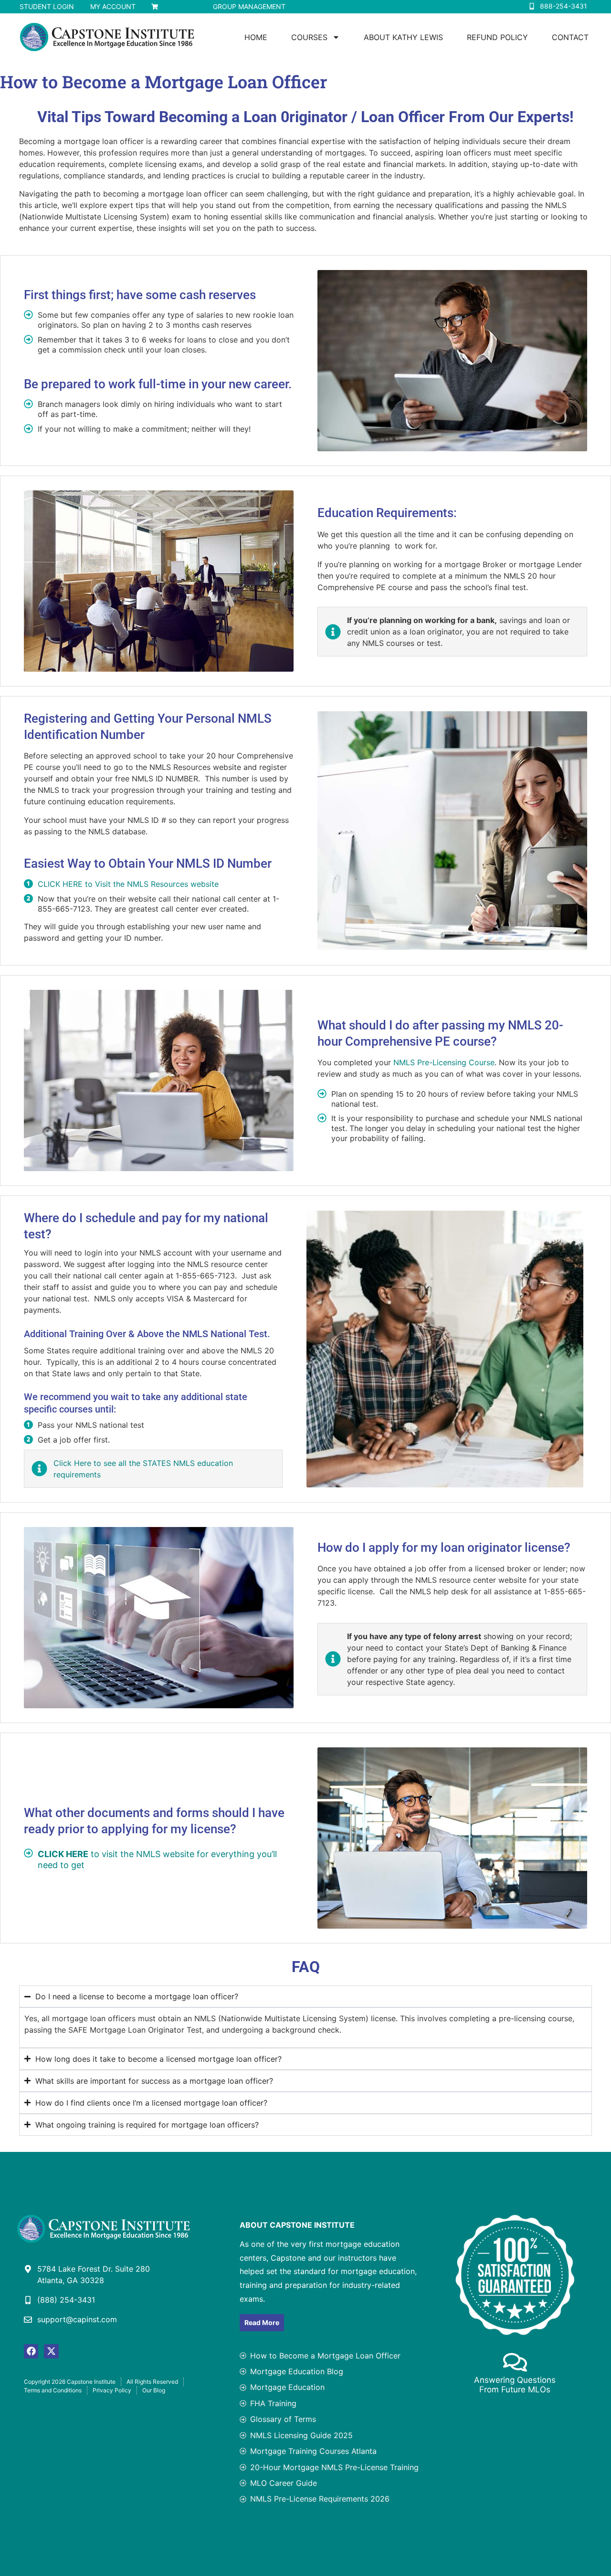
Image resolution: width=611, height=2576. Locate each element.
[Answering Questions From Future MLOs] (515, 2362)
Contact (570, 37)
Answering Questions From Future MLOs (515, 2385)
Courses (309, 37)
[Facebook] (31, 2351)
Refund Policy (497, 37)
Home (256, 37)
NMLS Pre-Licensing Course (444, 1062)
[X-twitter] (51, 2351)
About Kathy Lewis (403, 37)
